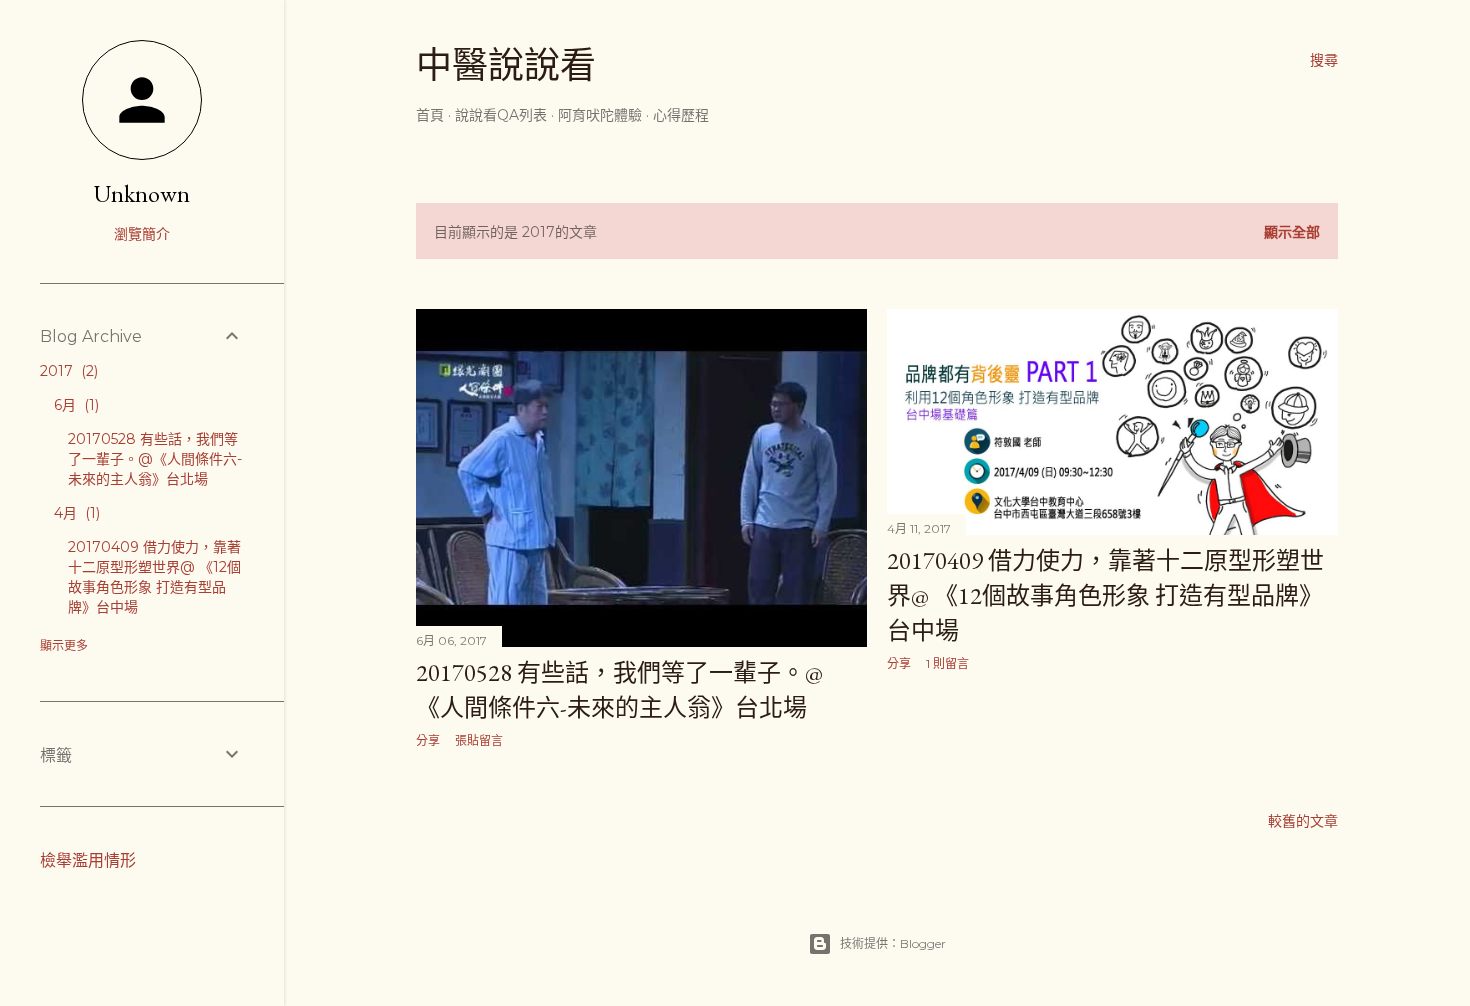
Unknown (142, 193)
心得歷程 (681, 115)
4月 (75, 513)
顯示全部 (1292, 232)
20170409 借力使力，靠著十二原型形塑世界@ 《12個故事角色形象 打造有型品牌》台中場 (1105, 595)
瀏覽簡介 (142, 234)
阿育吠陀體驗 (600, 115)
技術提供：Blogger (893, 943)
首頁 (430, 115)
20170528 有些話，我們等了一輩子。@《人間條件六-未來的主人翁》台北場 (155, 459)
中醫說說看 (506, 65)
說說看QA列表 (501, 115)
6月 (74, 405)
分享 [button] (428, 740)
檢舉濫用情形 (88, 860)
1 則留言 (947, 663)
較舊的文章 (1303, 821)
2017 (67, 371)
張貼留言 (479, 740)
